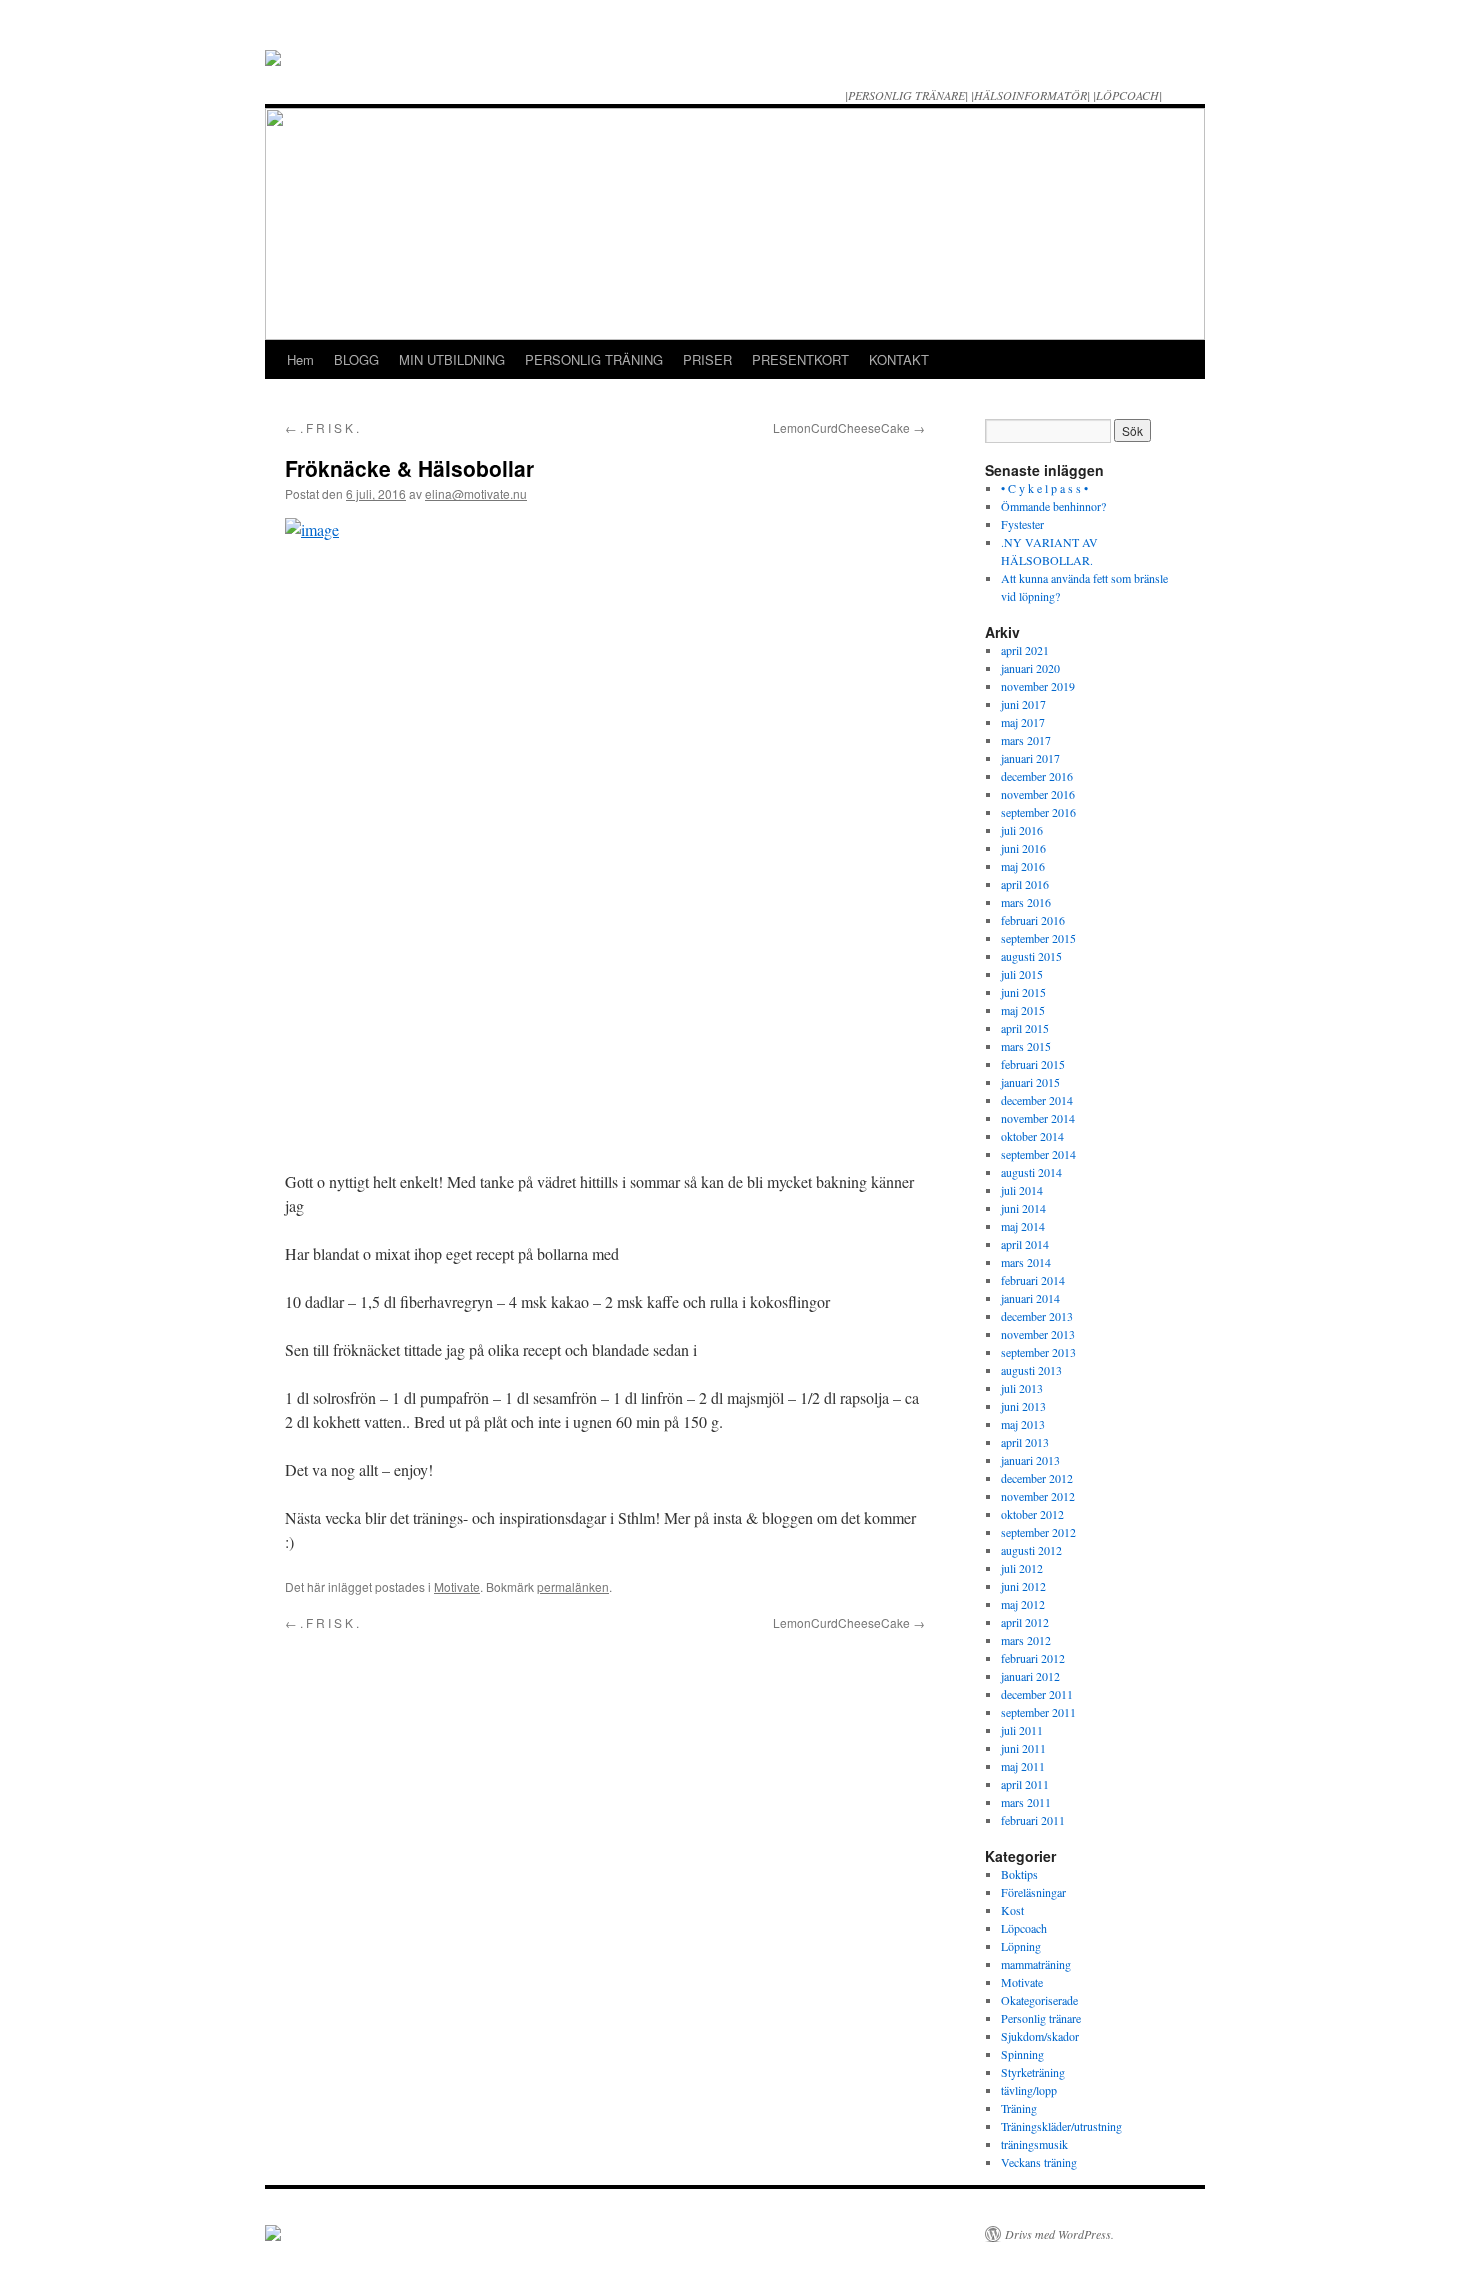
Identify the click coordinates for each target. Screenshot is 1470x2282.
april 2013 (1025, 1442)
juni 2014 (1023, 1208)
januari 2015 (1030, 1082)
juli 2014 (1022, 1190)
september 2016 (1038, 812)
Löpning (1021, 1946)
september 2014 (1038, 1154)
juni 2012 (1023, 1586)
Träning (1019, 2108)
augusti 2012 (1031, 1550)
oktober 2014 (1032, 1136)
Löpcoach (1024, 1928)
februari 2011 (1033, 1820)
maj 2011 (1023, 1766)
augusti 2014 (1031, 1172)
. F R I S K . (322, 427)
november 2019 (1038, 686)
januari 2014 (1030, 1298)
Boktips (1019, 1874)
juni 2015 (1023, 992)
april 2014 (1025, 1244)
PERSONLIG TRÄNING (594, 359)
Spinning (1022, 2054)
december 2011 (1037, 1694)
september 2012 (1038, 1532)
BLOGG (356, 359)
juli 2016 (1022, 830)
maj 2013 (1023, 1424)
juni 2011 (1023, 1748)
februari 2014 (1033, 1280)
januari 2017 (1030, 758)
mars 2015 (1026, 1046)
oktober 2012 (1032, 1514)
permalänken (573, 1586)
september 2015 (1038, 938)
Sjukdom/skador (1040, 2036)
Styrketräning (1033, 2072)
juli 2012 (1022, 1568)
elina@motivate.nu (476, 493)
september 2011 (1038, 1712)
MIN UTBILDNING (452, 359)
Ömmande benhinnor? (1053, 506)
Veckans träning (1039, 2162)
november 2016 (1038, 794)
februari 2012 (1033, 1658)
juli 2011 (1022, 1730)
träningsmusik (1034, 2144)
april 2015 (1025, 1028)
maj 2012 (1023, 1604)
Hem (300, 359)
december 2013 (1037, 1316)
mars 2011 (1026, 1802)
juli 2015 (1022, 974)
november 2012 (1038, 1496)
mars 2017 (1026, 740)
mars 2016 (1026, 902)
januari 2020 (1030, 668)
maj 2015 (1023, 1010)
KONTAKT (899, 359)
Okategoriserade (1039, 2000)
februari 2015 (1033, 1064)
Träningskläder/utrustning (1061, 2126)
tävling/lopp (1029, 2090)
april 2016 (1025, 884)
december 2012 (1037, 1478)
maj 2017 (1023, 722)
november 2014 (1038, 1118)
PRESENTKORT (800, 359)
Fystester (1022, 524)
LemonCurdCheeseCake (849, 427)
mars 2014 (1026, 1262)
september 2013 (1038, 1352)
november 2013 (1038, 1334)
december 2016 (1037, 776)
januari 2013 (1030, 1460)
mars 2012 (1026, 1640)
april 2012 (1025, 1622)
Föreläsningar (1033, 1892)
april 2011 (1025, 1784)
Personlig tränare (1041, 2018)
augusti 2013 (1031, 1370)
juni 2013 (1023, 1406)
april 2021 (1025, 650)
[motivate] (273, 2235)
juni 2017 (1023, 704)
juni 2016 (1023, 848)
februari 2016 (1033, 920)
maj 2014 (1023, 1226)
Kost (1012, 1910)
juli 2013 (1022, 1388)
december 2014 (1037, 1100)
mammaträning (1036, 1964)
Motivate (457, 1586)
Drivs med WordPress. (1059, 2234)
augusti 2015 (1031, 956)
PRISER (707, 359)
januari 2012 (1030, 1676)
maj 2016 (1023, 866)
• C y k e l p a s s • (1044, 488)
